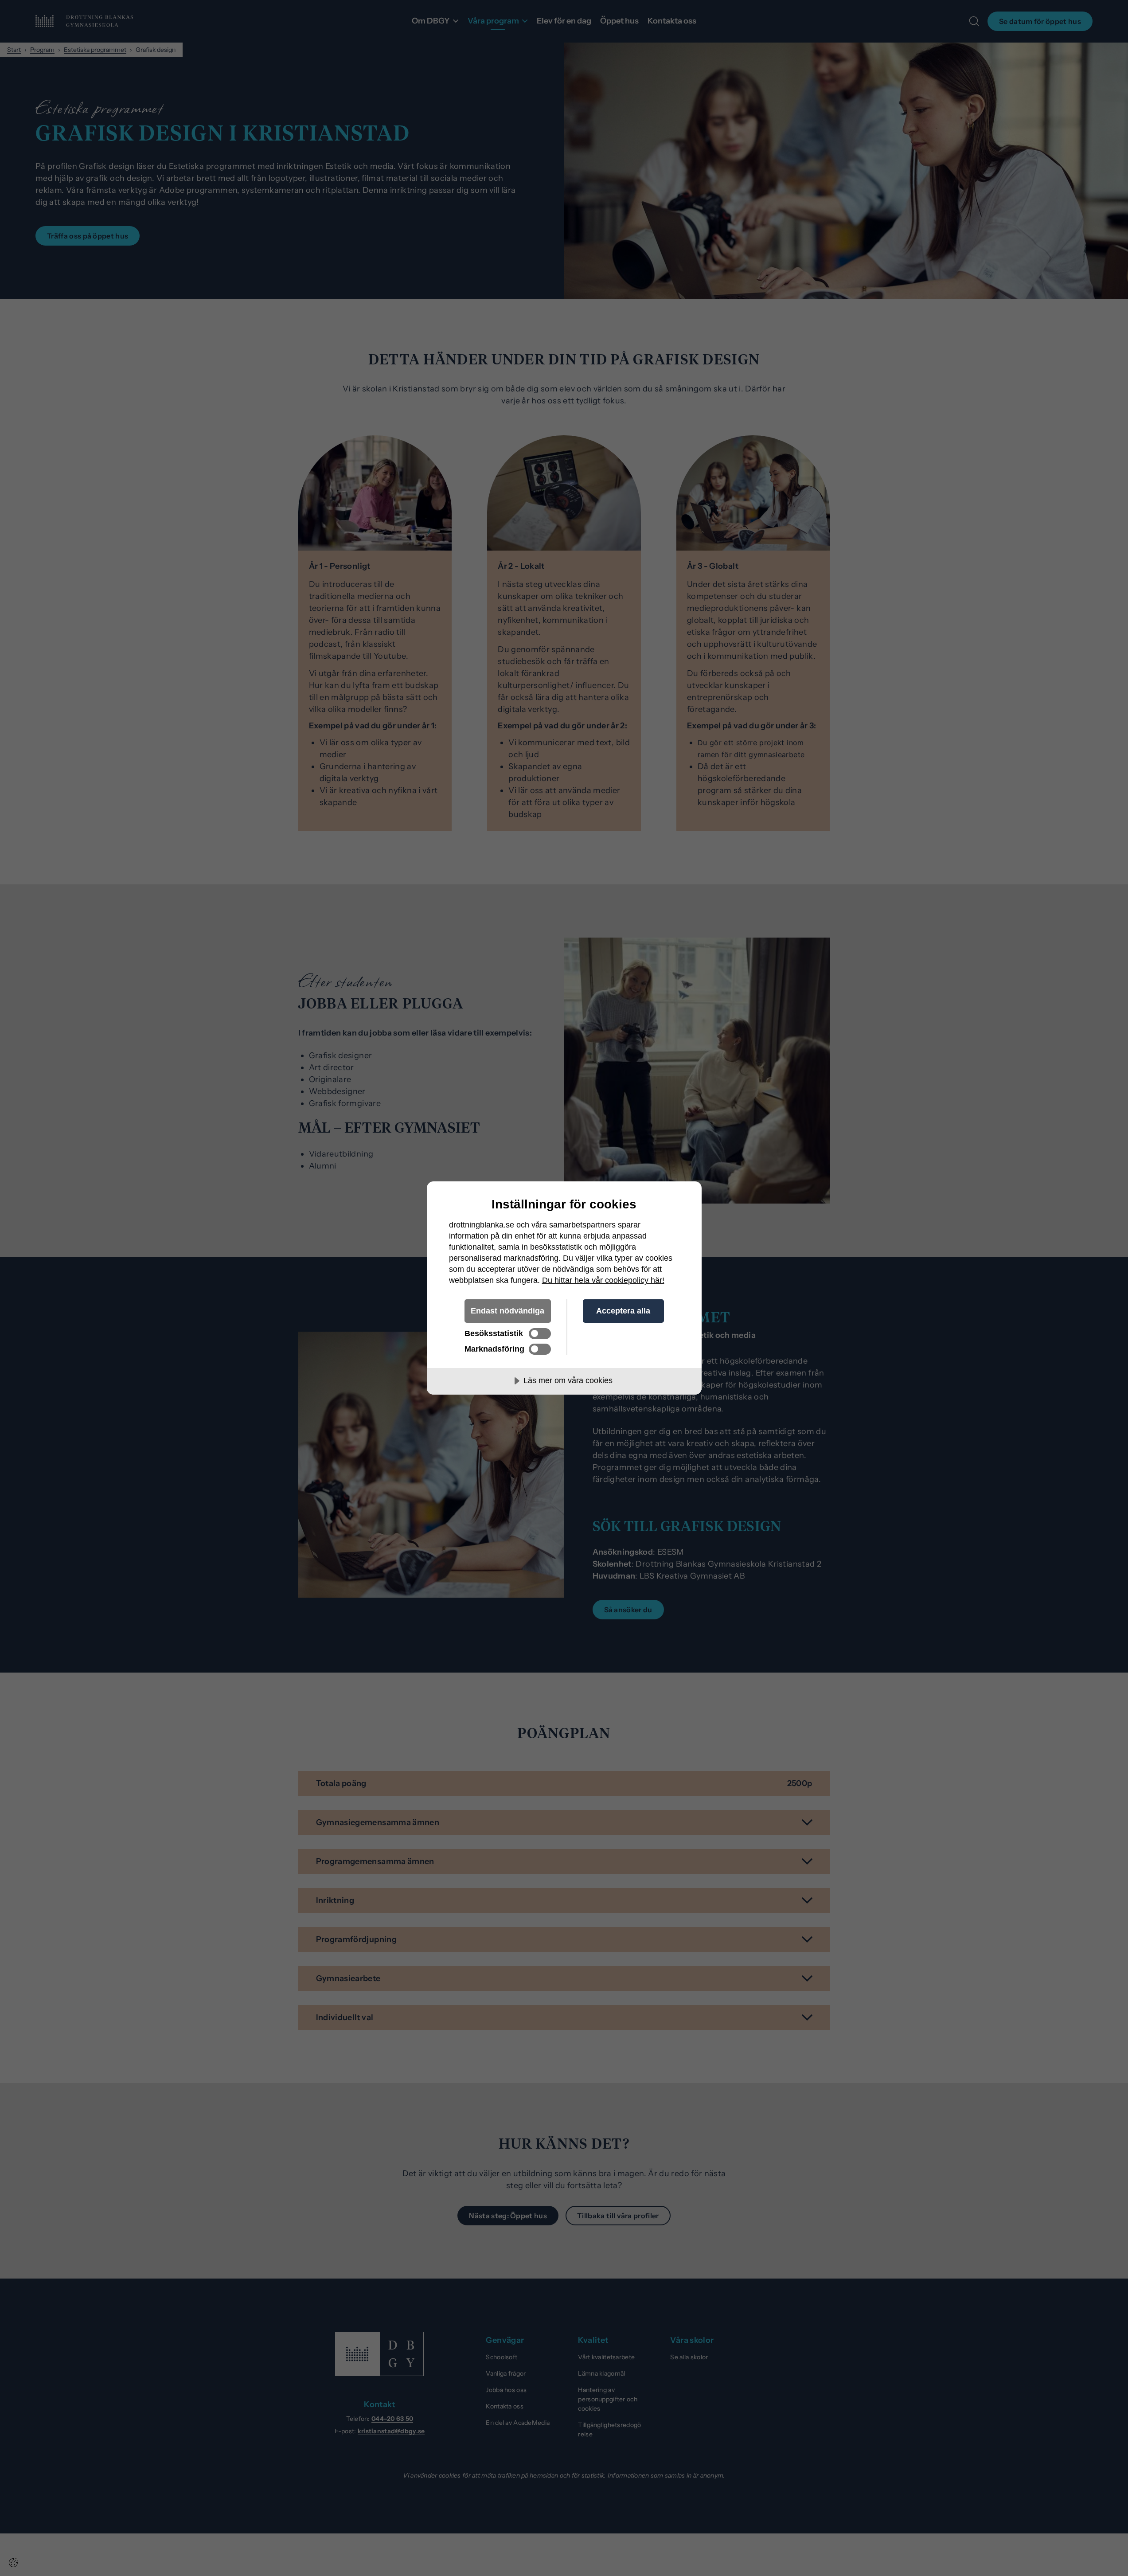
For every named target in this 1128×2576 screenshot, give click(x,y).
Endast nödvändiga (507, 1311)
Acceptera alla (623, 1311)
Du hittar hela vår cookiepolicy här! (603, 1280)
